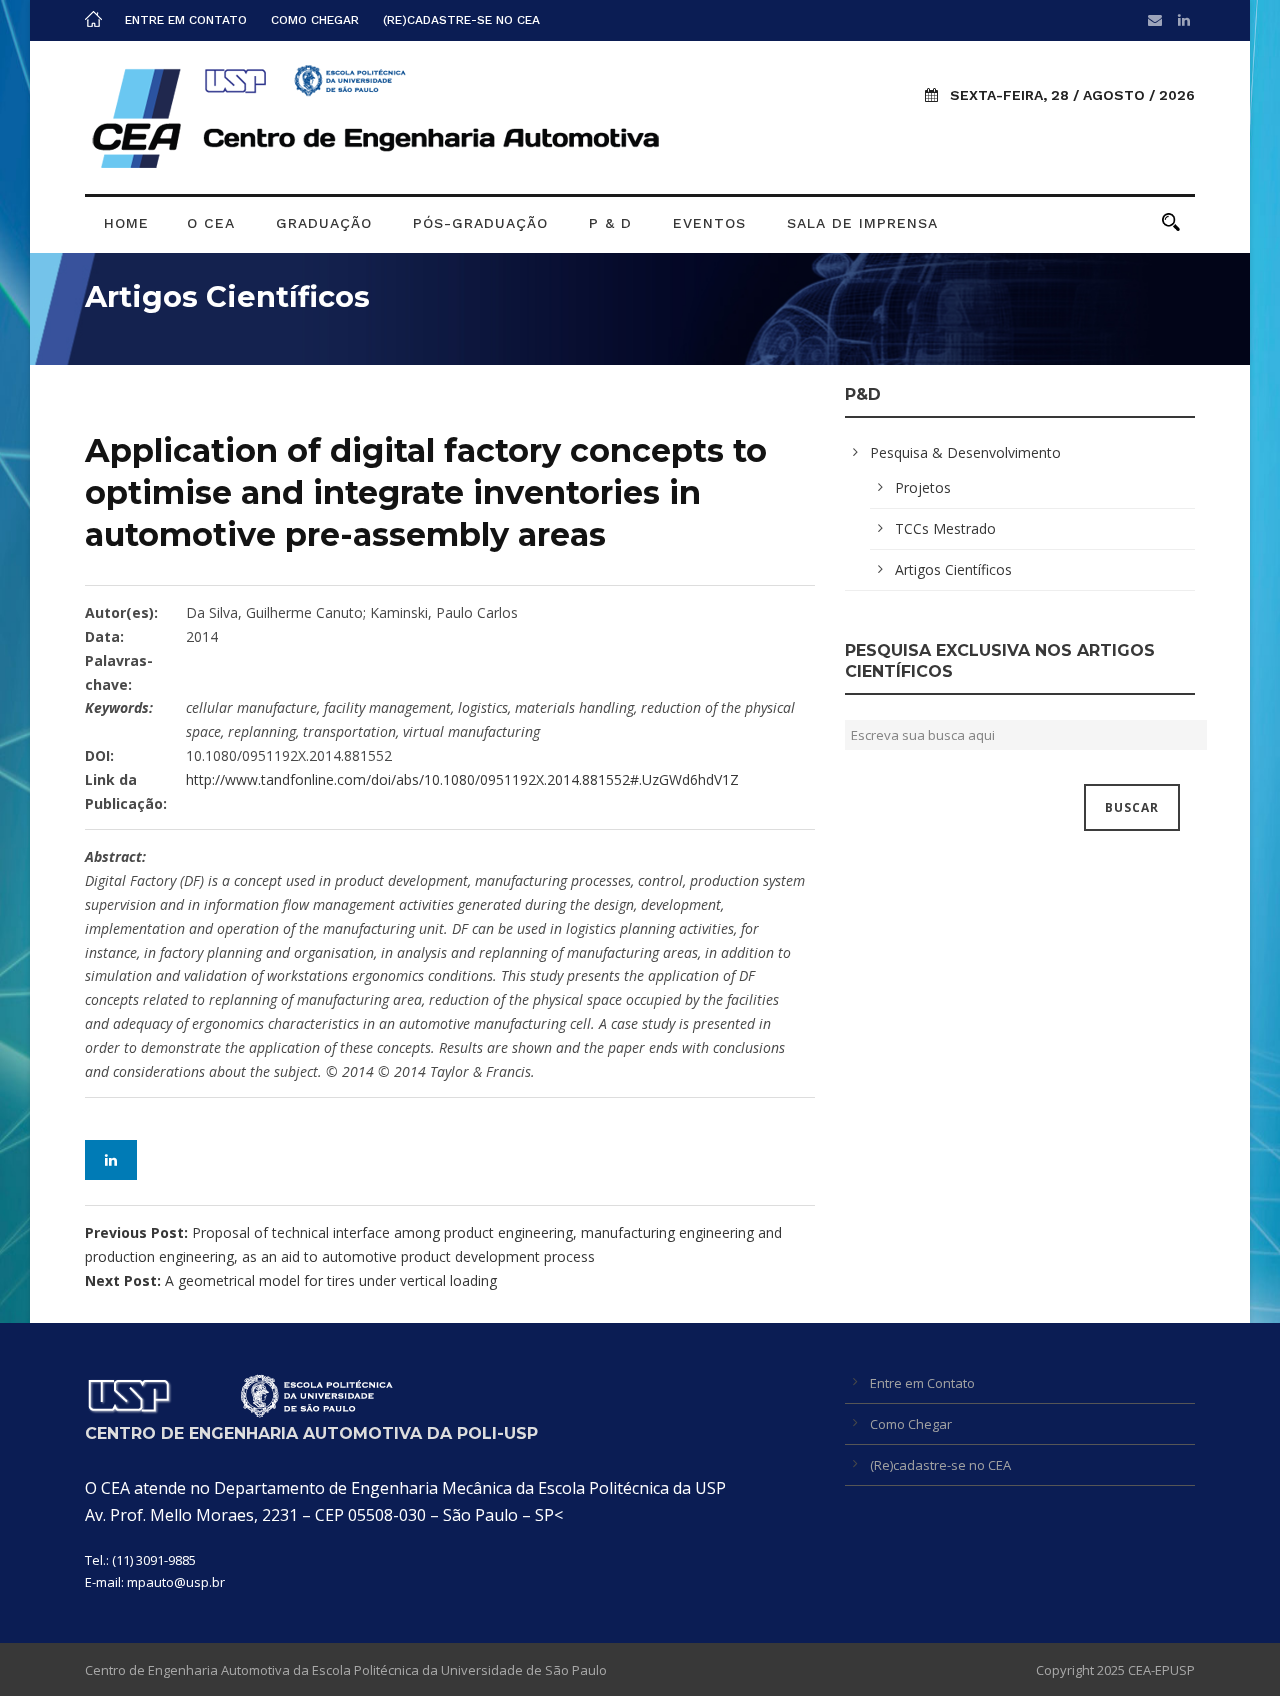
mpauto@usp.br (176, 1582)
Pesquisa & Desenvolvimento (965, 452)
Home (126, 223)
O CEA (211, 223)
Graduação (324, 223)
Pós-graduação (480, 223)
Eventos (709, 223)
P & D (610, 223)
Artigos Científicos (953, 569)
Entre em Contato (186, 20)
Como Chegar (315, 20)
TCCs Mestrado (945, 528)
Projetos (923, 487)
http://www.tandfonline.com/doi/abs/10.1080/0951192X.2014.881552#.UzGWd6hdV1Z (462, 779)
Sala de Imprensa (862, 223)
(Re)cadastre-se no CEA (461, 20)
